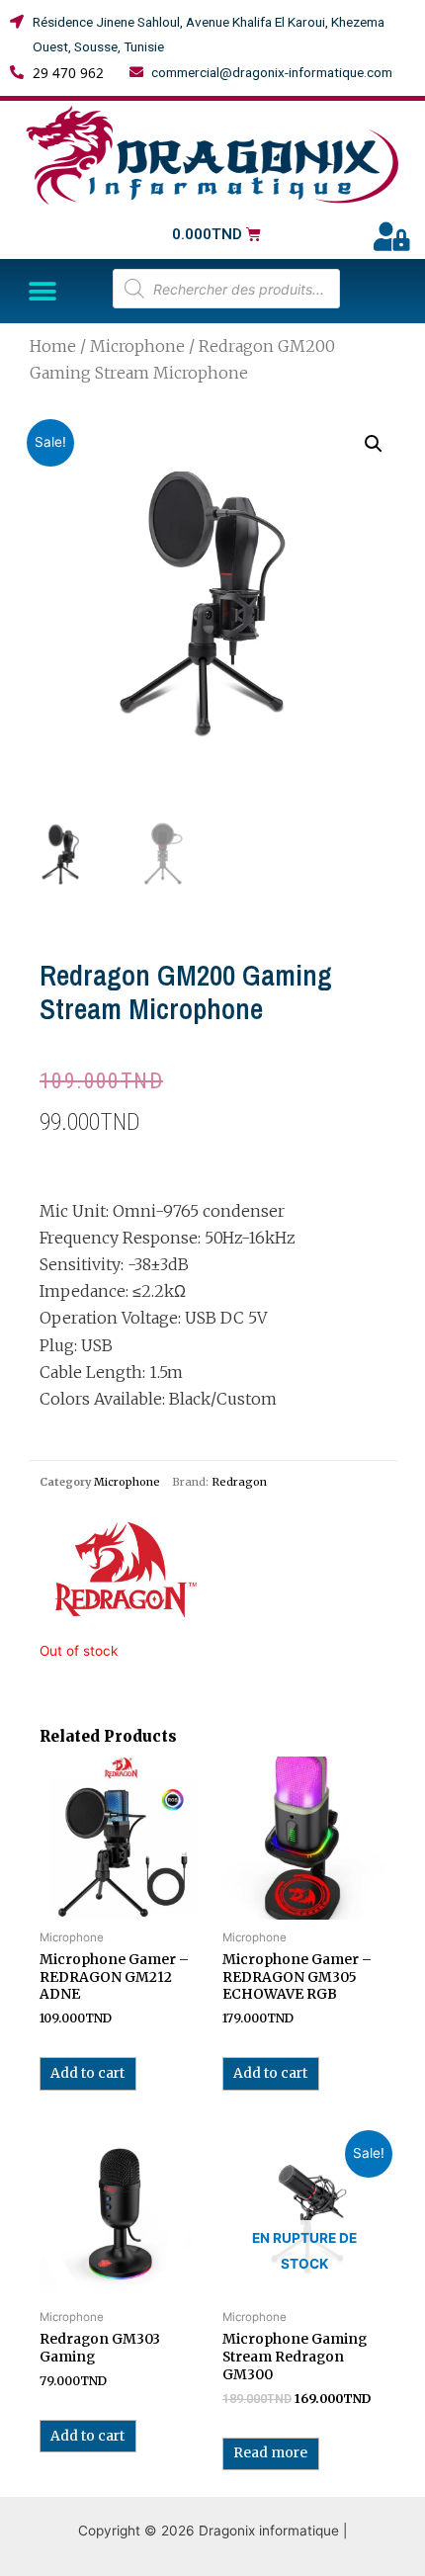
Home (53, 346)
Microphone (137, 346)
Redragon (239, 1482)
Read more (270, 2453)
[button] (42, 291)
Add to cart (87, 2073)
